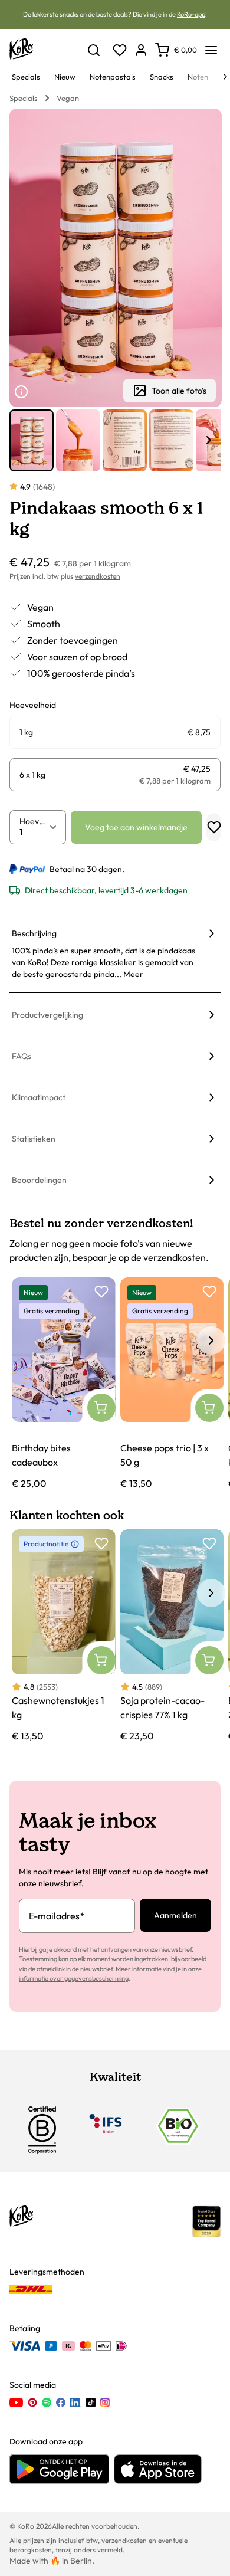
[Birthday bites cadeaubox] (64, 1384)
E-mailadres (57, 1916)
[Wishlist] (120, 50)
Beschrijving (34, 933)
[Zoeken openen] (94, 50)
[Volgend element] (209, 440)
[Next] (225, 77)
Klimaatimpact (39, 1097)
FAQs (22, 1056)
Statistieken (34, 1139)
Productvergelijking (47, 1015)
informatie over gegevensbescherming (74, 1978)
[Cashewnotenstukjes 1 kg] (64, 1636)
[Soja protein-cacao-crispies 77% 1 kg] (172, 1636)
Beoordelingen (39, 1180)
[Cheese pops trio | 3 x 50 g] (172, 1384)
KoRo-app (191, 14)
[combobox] (34, 832)
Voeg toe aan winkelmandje (136, 827)
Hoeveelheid (34, 821)
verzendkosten (98, 576)
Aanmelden (175, 1915)
